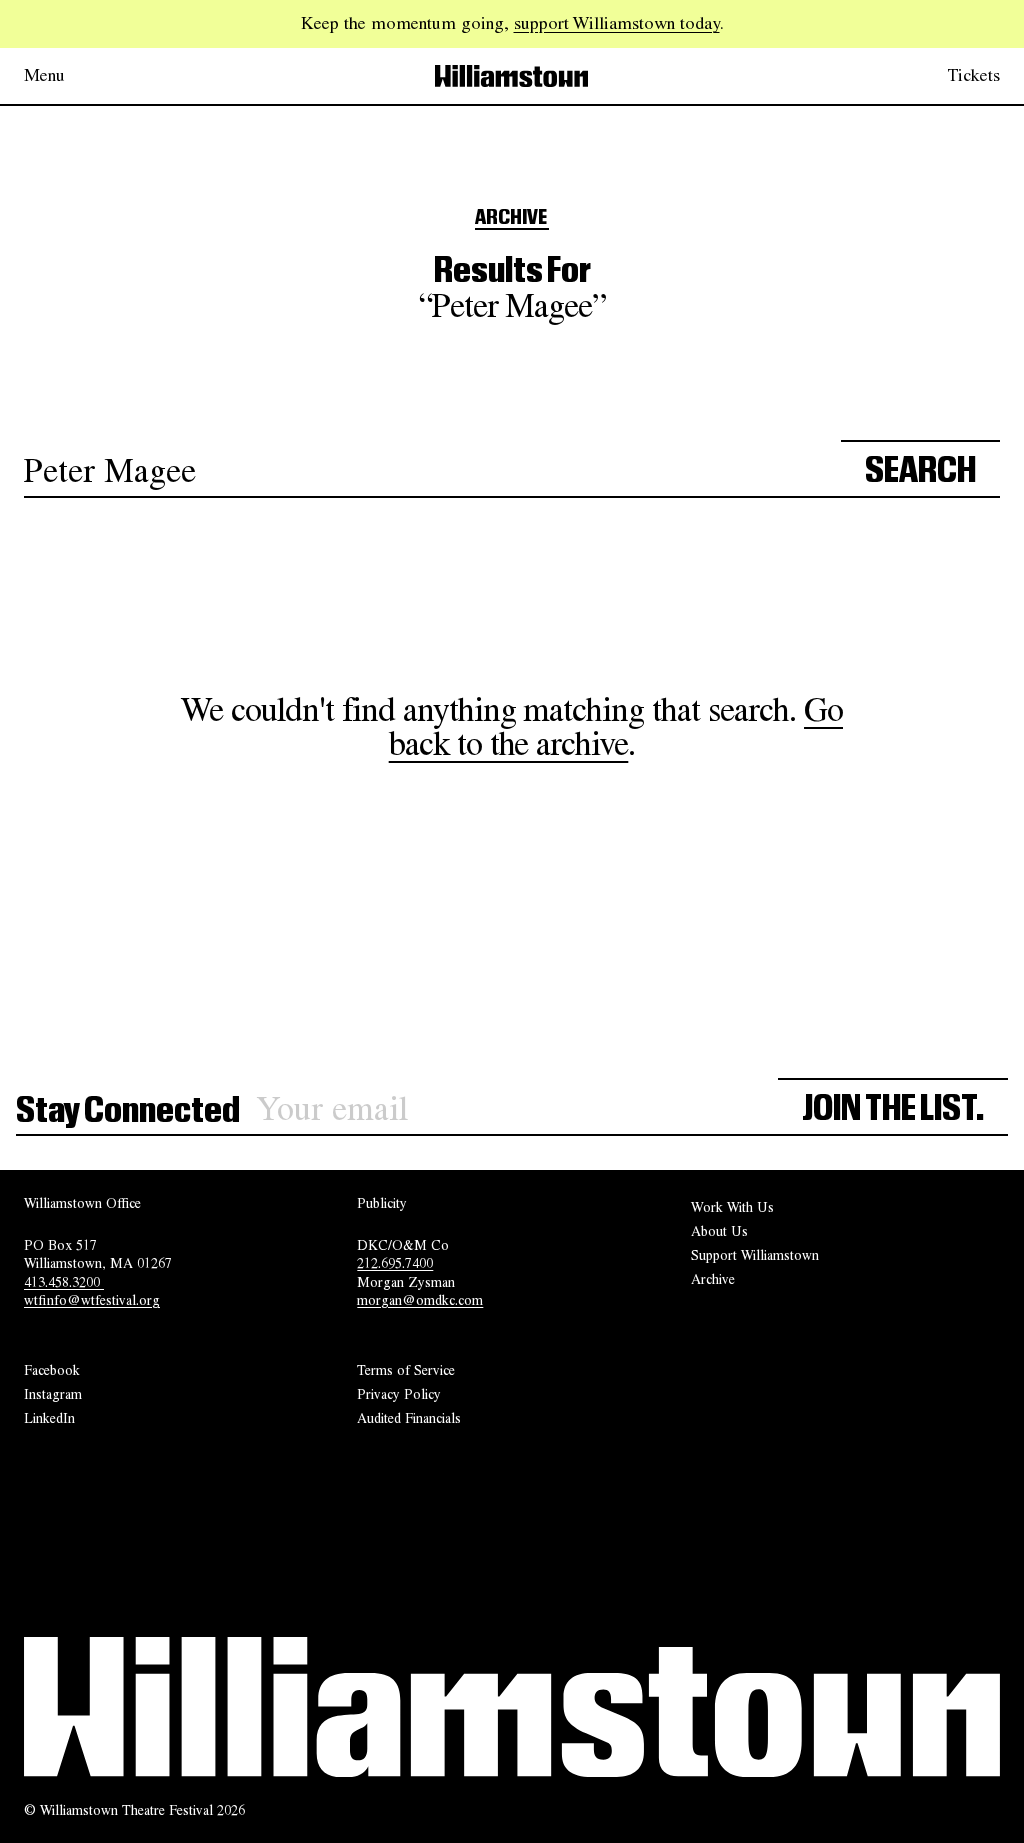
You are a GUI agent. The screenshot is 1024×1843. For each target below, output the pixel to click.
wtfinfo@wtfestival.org (92, 1300)
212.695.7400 (395, 1263)
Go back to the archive (616, 726)
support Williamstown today (617, 23)
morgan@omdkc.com (420, 1300)
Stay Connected (128, 1111)
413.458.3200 (64, 1282)
